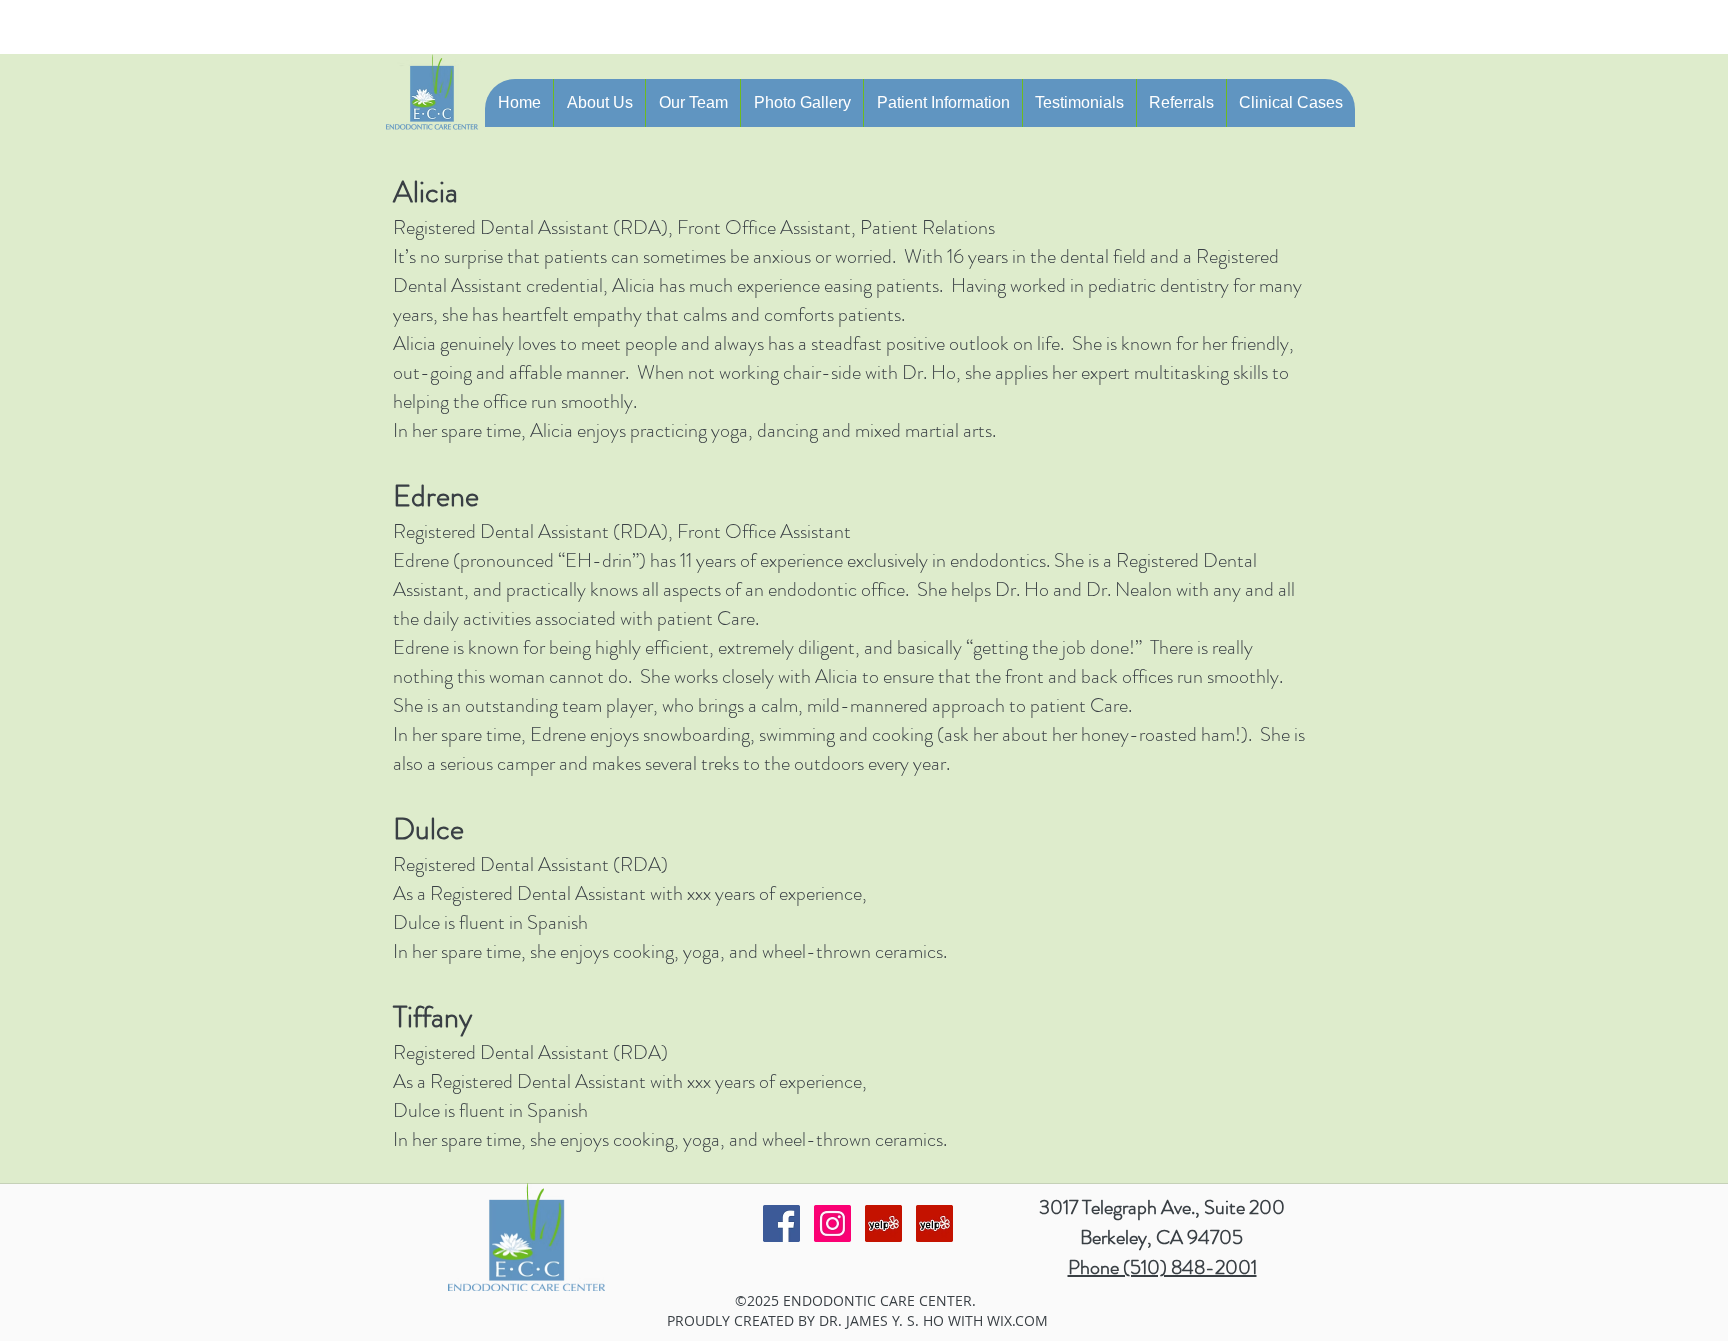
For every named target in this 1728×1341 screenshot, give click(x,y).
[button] (599, 103)
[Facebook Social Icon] (781, 1223)
